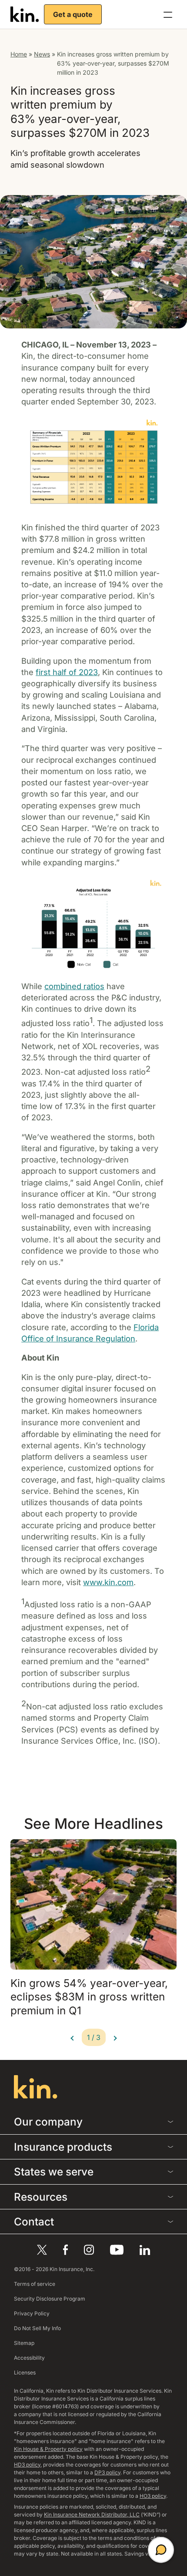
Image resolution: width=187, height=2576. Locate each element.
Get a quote (73, 14)
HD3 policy (27, 2465)
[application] (161, 2550)
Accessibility (29, 2358)
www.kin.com (108, 1582)
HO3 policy (153, 2496)
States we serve (54, 2172)
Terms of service (35, 2284)
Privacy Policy (32, 2313)
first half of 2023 (67, 672)
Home (19, 54)
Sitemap (24, 2343)
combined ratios (74, 986)
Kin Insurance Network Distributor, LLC (92, 2515)
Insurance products (63, 2147)
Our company (48, 2122)
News (42, 54)
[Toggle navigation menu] (168, 14)
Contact (34, 2222)
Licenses (25, 2372)
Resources (41, 2197)
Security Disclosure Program (50, 2299)
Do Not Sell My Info (37, 2328)
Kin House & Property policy (48, 2449)
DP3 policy (107, 2472)
